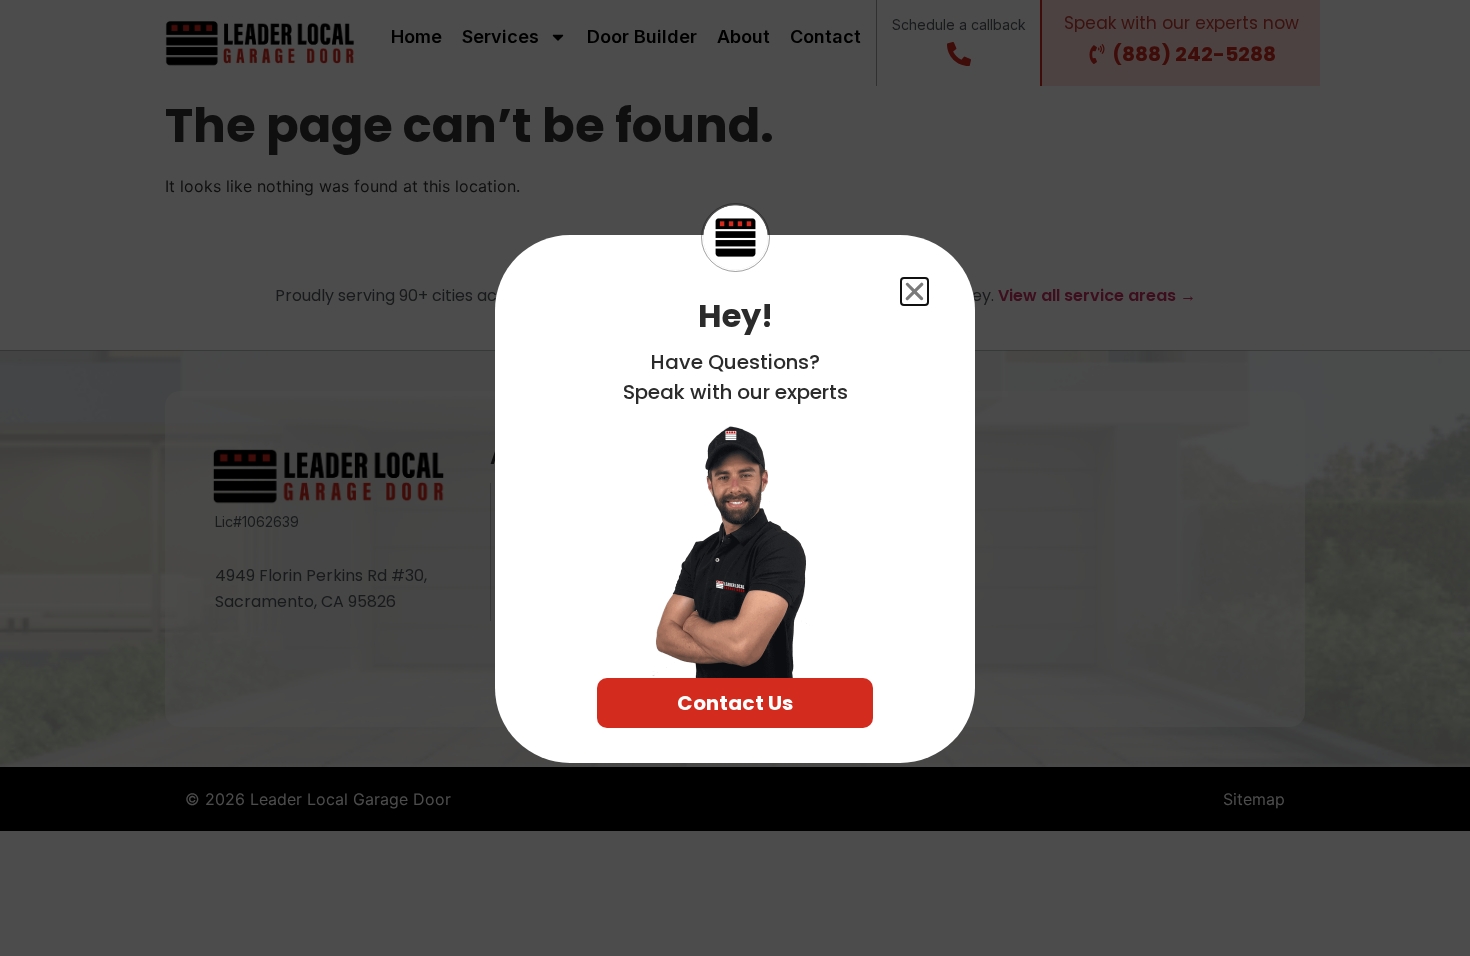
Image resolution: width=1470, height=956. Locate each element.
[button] (914, 291)
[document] (735, 478)
